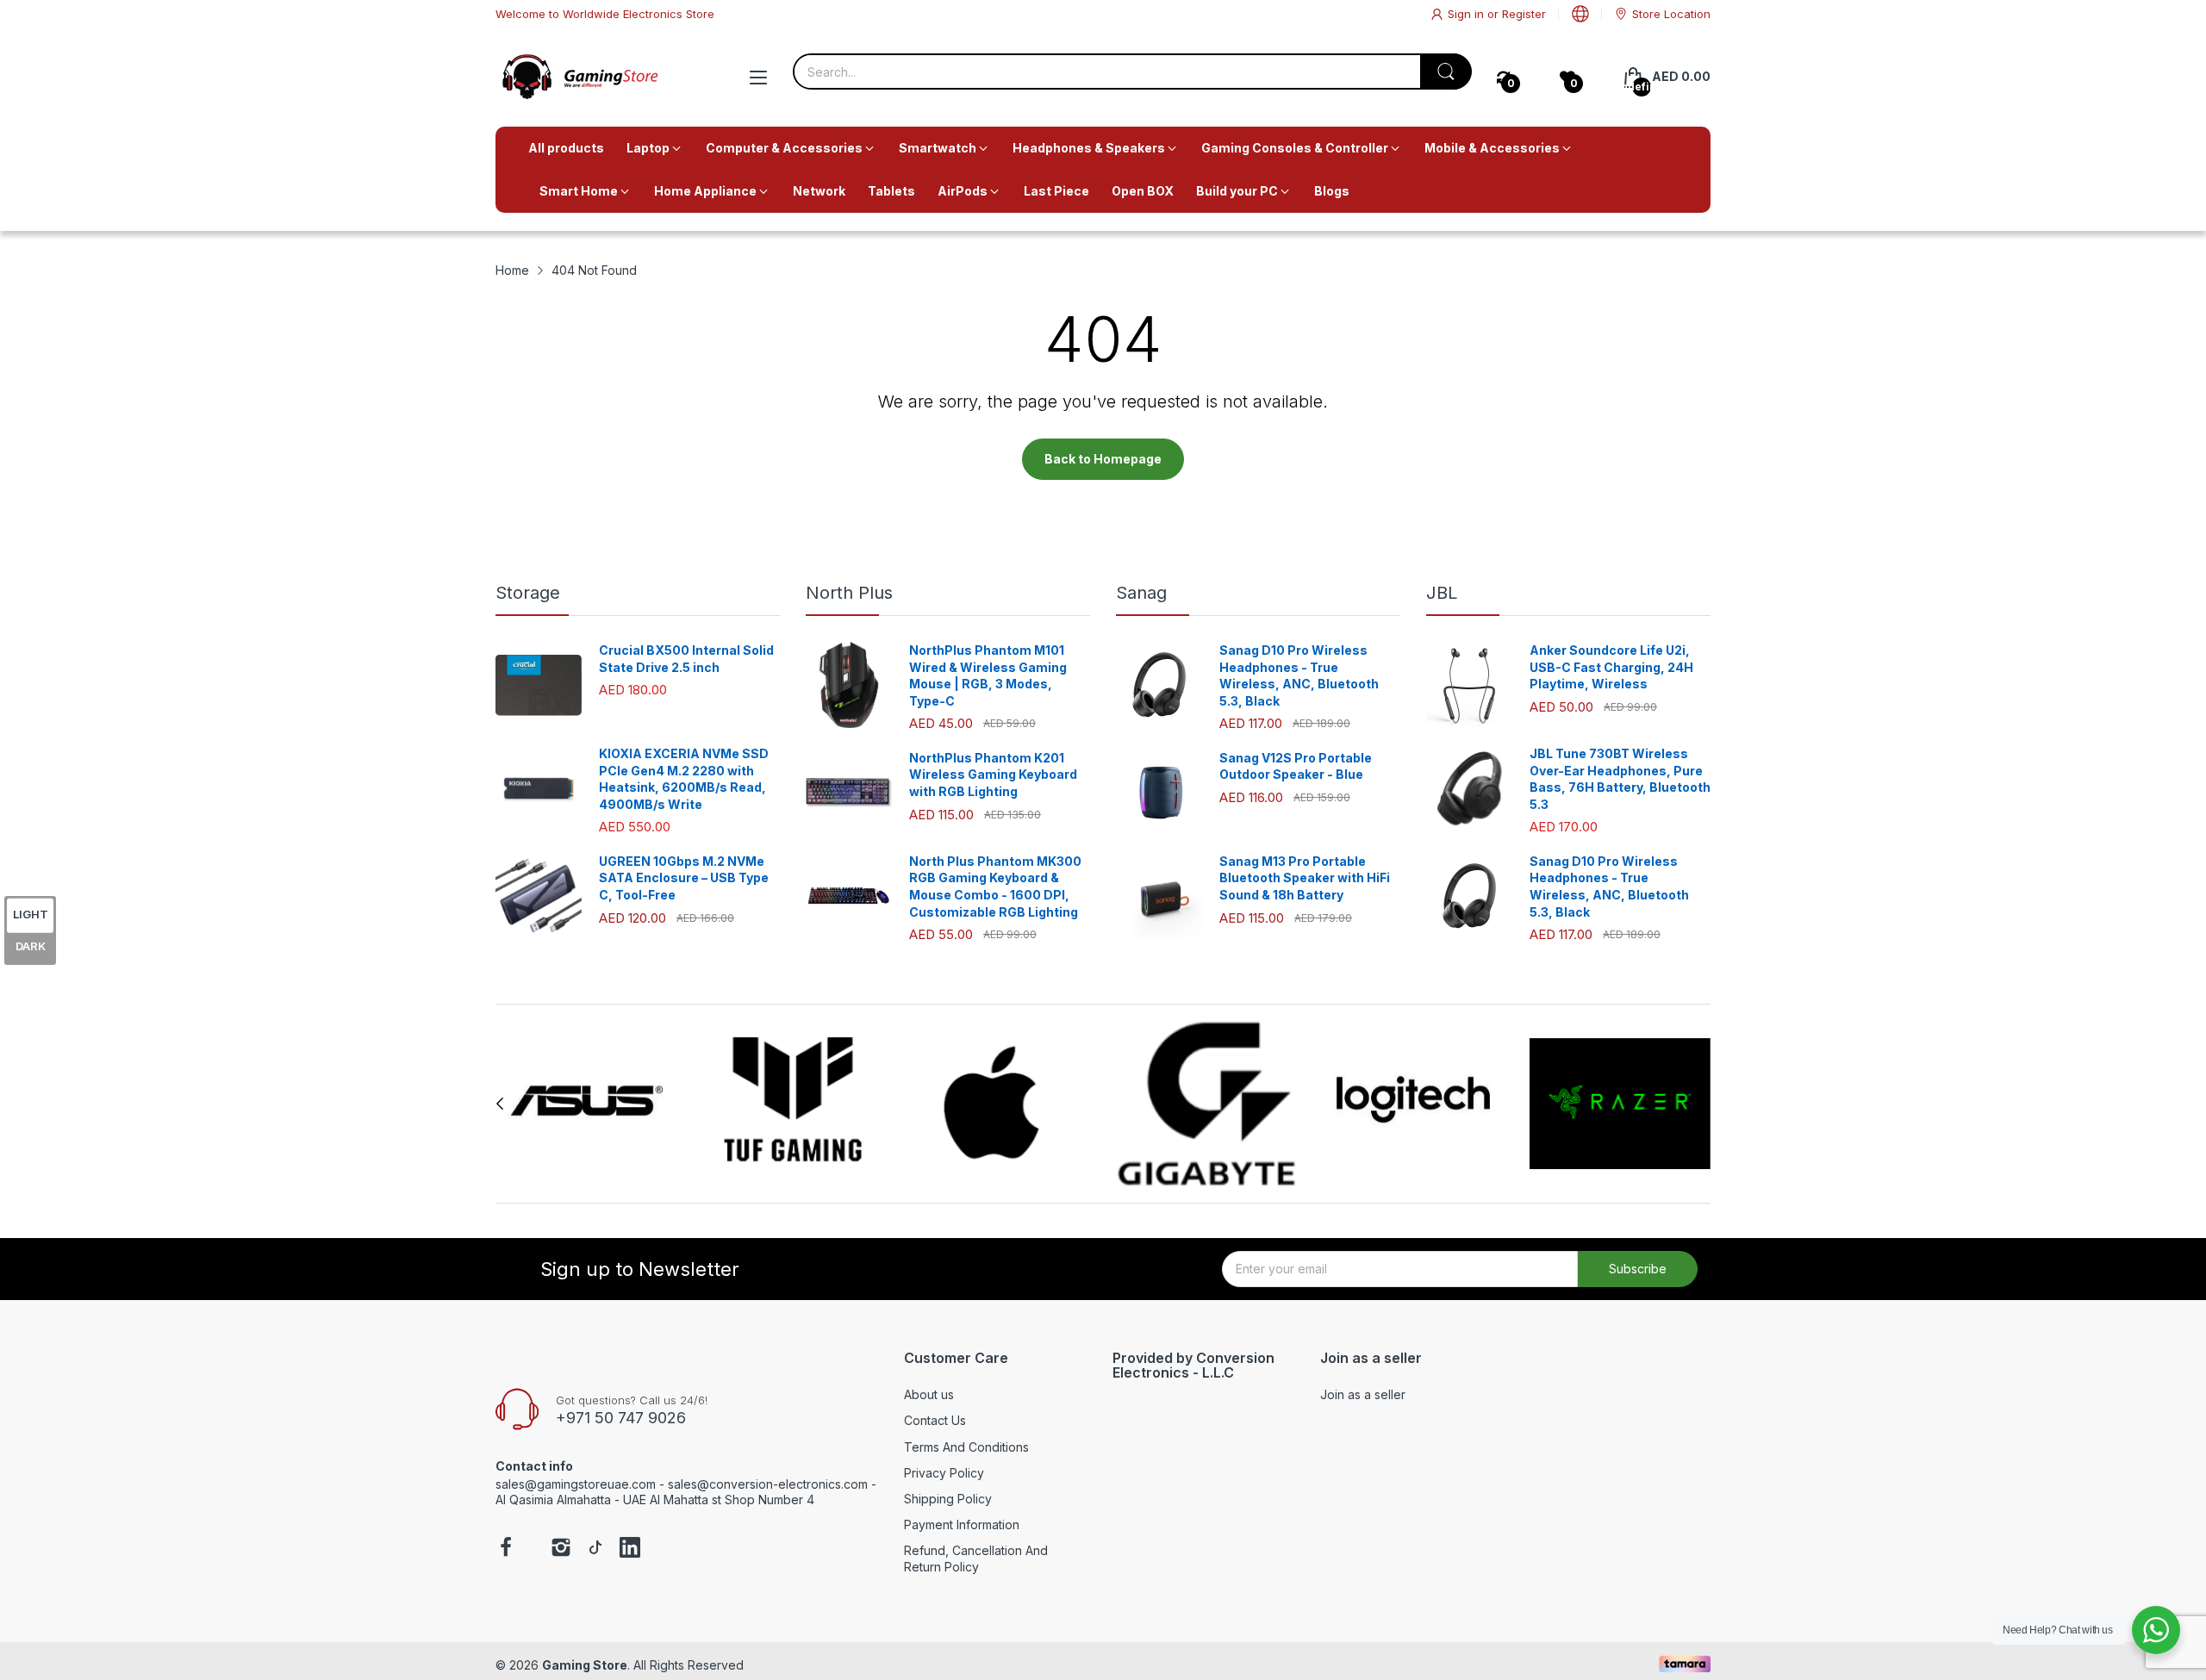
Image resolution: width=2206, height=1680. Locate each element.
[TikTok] (595, 1549)
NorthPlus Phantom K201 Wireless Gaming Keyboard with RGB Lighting (993, 775)
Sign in (1468, 14)
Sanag (1141, 593)
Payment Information (962, 1524)
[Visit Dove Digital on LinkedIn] (630, 1549)
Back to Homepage (1103, 459)
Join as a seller (1363, 1394)
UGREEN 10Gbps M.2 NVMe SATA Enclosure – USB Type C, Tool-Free (684, 878)
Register (1524, 14)
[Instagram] (561, 1549)
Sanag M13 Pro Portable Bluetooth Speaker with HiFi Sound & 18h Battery (1305, 878)
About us (929, 1394)
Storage (528, 593)
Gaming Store (585, 1665)
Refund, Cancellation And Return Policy (976, 1558)
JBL (1442, 593)
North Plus (849, 593)
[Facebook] (506, 1549)
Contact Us (935, 1420)
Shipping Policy (948, 1499)
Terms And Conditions (966, 1447)
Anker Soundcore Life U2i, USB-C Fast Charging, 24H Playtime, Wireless (1611, 667)
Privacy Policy (944, 1473)
